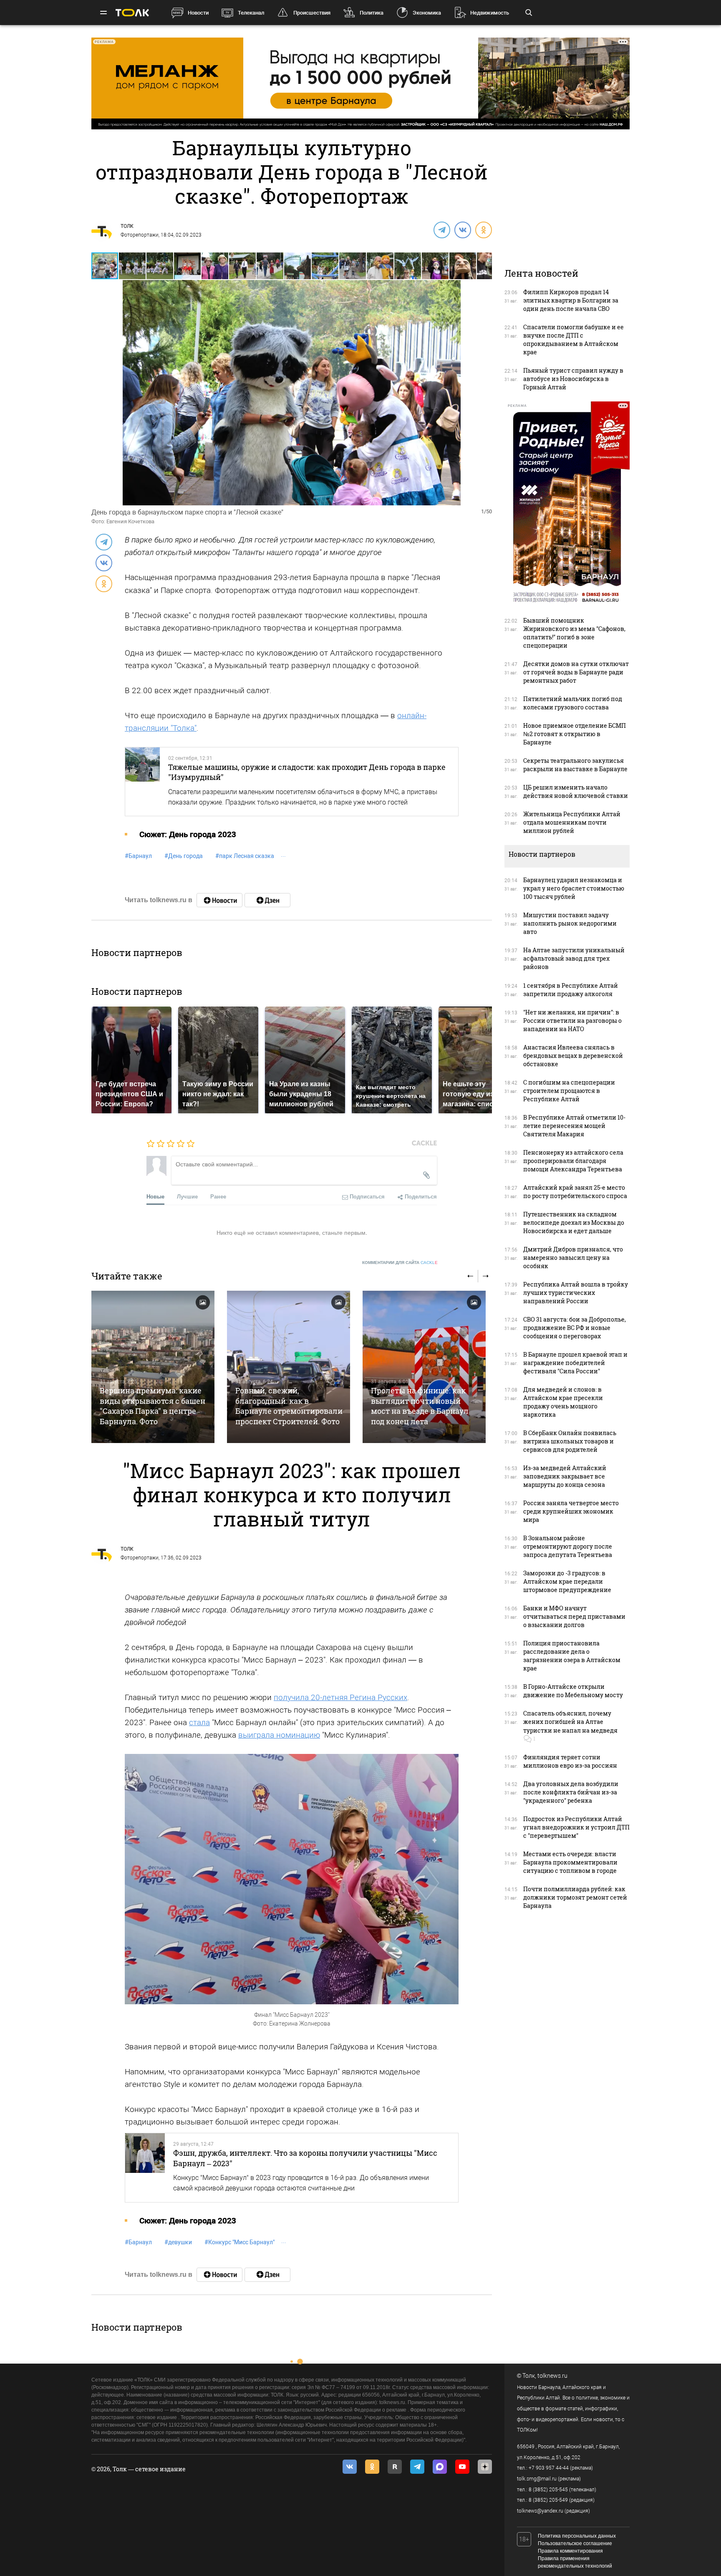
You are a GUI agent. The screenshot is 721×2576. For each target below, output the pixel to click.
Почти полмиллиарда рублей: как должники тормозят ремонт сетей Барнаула (575, 1897)
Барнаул (138, 856)
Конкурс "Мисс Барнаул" (239, 2242)
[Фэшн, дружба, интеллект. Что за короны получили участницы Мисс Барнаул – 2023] (145, 2167)
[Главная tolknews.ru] (132, 13)
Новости (198, 13)
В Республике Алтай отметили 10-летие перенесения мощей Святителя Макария (574, 1126)
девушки (178, 2242)
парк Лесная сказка (245, 856)
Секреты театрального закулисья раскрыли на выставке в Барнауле (575, 765)
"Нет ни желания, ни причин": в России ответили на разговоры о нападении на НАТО (572, 1021)
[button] (133, 266)
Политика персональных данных (577, 2536)
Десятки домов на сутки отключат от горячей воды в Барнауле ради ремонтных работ (576, 672)
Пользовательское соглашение (575, 2543)
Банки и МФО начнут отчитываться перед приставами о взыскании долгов (574, 1616)
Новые (155, 1196)
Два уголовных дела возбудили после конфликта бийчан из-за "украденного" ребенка (571, 1792)
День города (184, 856)
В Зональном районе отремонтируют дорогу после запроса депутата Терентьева (568, 1546)
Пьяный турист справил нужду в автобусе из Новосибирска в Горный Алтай (573, 379)
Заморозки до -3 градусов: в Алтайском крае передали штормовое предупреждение (567, 1581)
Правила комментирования (570, 2551)
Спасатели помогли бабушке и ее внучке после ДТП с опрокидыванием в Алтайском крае (574, 339)
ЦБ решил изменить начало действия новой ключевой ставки (576, 791)
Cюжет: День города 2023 (188, 834)
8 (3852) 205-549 (548, 2500)
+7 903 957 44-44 (549, 2468)
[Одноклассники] (483, 230)
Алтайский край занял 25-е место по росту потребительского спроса (575, 1192)
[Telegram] (441, 230)
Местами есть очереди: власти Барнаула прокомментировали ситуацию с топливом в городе (570, 1862)
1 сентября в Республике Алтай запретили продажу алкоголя (571, 990)
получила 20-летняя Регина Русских (340, 1697)
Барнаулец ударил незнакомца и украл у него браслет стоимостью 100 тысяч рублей (574, 888)
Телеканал (251, 13)
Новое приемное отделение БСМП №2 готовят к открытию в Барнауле (575, 734)
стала (199, 1722)
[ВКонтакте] (462, 230)
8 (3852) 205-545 (548, 2490)
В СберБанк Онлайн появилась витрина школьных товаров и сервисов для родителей (570, 1441)
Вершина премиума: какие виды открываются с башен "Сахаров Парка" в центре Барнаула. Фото (153, 1406)
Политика (372, 13)
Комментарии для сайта (400, 1263)
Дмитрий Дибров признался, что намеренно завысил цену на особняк (573, 1258)
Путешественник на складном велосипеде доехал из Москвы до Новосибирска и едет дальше (574, 1222)
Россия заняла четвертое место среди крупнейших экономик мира (571, 1511)
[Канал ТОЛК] (267, 900)
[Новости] (219, 900)
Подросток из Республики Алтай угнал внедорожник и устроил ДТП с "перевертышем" (576, 1827)
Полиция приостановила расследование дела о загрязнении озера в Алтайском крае (572, 1656)
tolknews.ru (552, 2376)
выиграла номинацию (279, 1735)
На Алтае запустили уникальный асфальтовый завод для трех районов (574, 958)
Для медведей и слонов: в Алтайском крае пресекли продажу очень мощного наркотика (563, 1402)
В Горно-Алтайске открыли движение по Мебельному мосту (573, 1691)
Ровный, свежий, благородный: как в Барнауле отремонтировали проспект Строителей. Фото (289, 1406)
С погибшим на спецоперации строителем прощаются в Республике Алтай (569, 1091)
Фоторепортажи (140, 235)
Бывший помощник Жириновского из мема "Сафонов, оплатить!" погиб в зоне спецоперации (574, 633)
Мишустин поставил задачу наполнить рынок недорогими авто (570, 923)
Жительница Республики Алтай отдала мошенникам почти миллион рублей (572, 822)
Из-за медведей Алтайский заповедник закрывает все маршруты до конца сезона (565, 1476)
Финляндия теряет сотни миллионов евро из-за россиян (570, 1761)
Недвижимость (490, 13)
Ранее (218, 1196)
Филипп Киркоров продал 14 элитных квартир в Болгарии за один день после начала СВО (571, 300)
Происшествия (312, 13)
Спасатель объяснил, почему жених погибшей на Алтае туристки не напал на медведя (570, 1722)
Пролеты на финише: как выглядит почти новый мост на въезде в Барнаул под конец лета (420, 1406)
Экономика (427, 13)
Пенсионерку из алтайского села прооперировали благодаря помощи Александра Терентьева (573, 1161)
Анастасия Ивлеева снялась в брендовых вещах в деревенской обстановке (573, 1056)
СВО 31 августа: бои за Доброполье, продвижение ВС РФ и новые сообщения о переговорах (575, 1328)
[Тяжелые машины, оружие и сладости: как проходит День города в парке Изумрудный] (142, 782)
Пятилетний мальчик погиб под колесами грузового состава (573, 703)
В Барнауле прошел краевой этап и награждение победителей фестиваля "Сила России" (575, 1363)
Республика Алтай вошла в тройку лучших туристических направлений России (576, 1293)
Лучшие (187, 1196)
